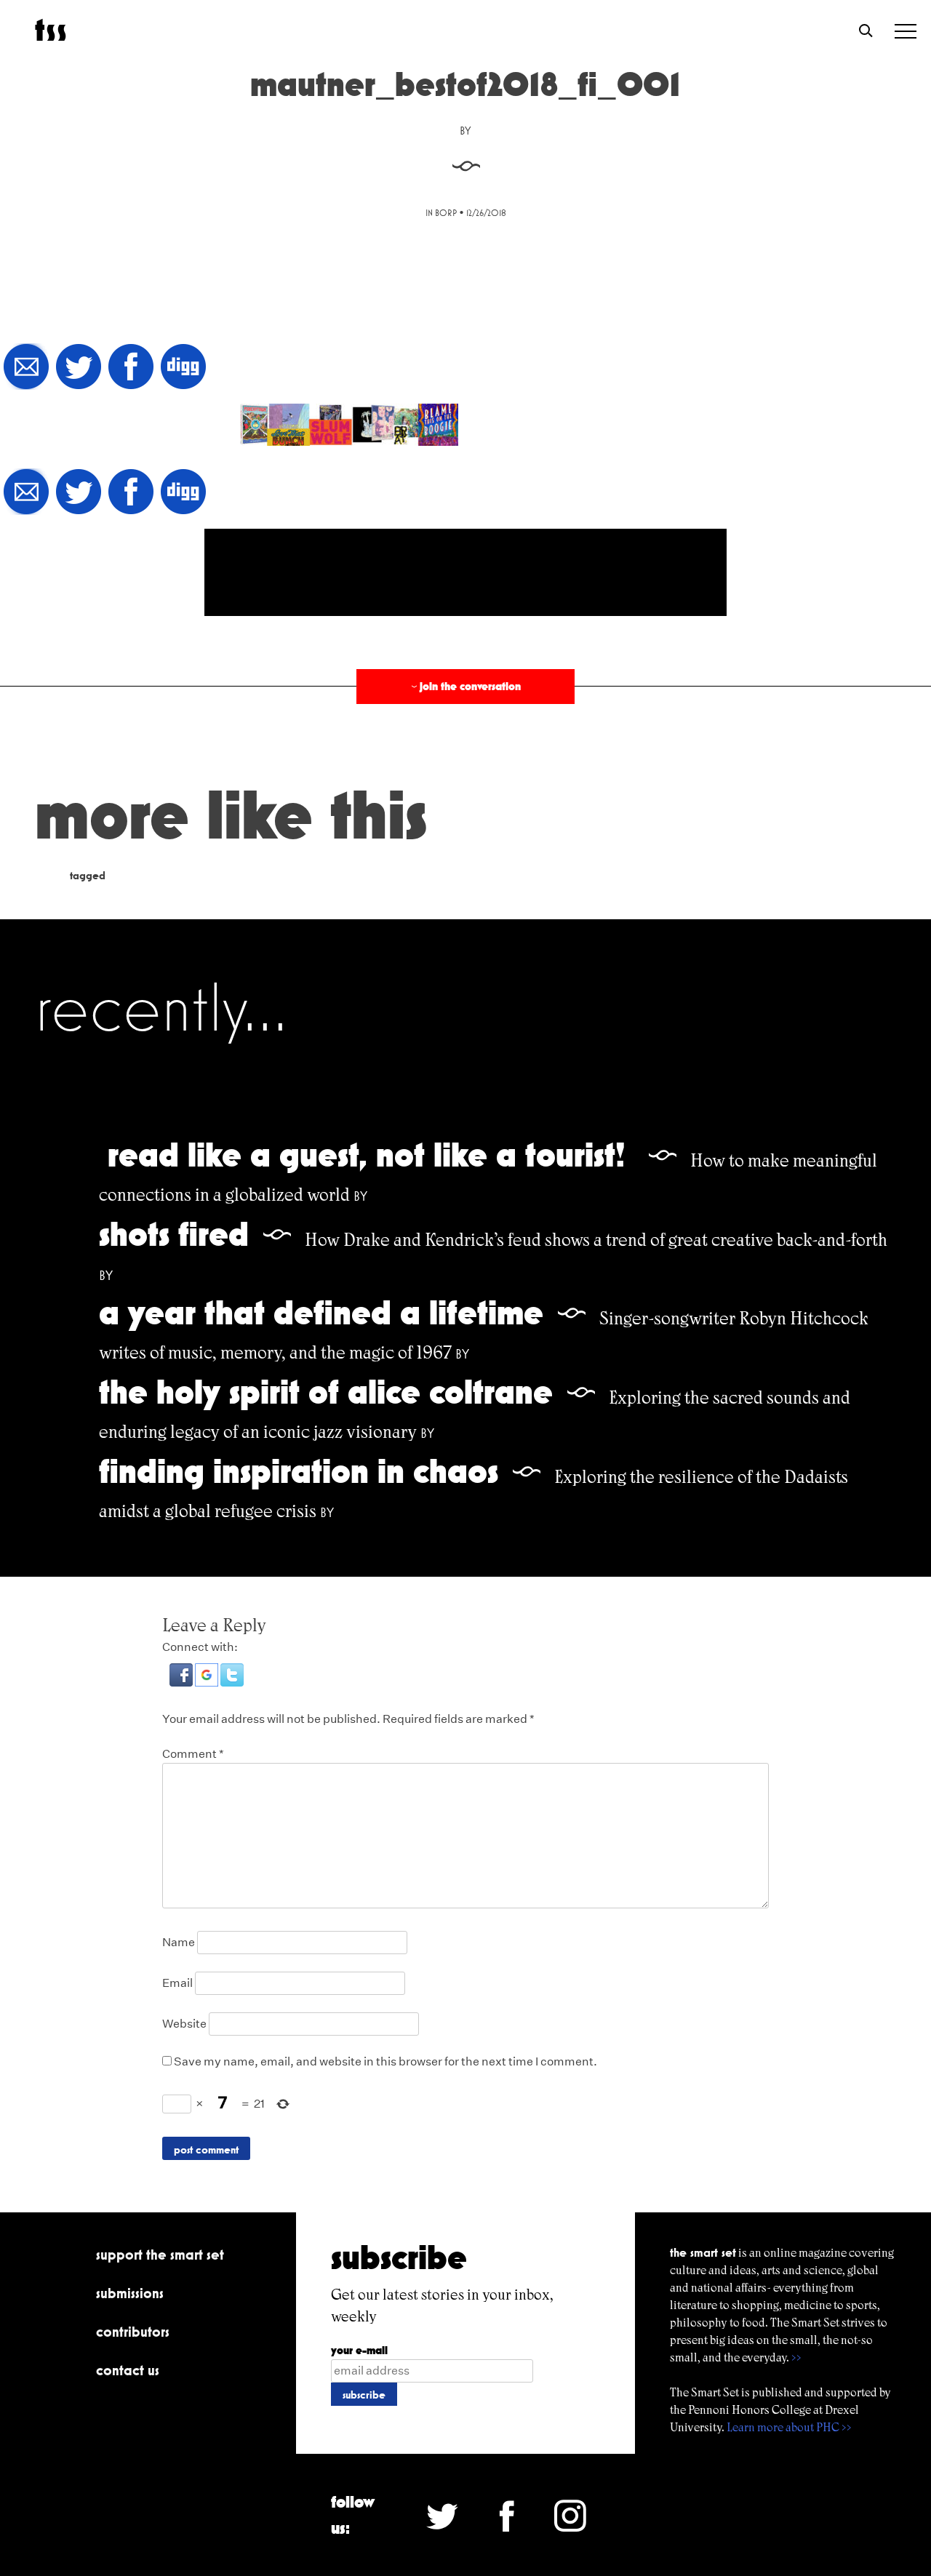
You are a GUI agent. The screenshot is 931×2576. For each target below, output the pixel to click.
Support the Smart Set (160, 2255)
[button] (182, 1683)
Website (184, 2024)
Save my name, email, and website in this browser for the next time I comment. (385, 2061)
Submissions (130, 2293)
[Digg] (183, 368)
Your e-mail (359, 2350)
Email (177, 1983)
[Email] (26, 368)
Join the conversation (465, 686)
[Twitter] (79, 368)
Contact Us (128, 2370)
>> (796, 2357)
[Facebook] (131, 368)
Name (179, 1942)
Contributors (133, 2332)
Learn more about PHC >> (789, 2427)
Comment (193, 1754)
